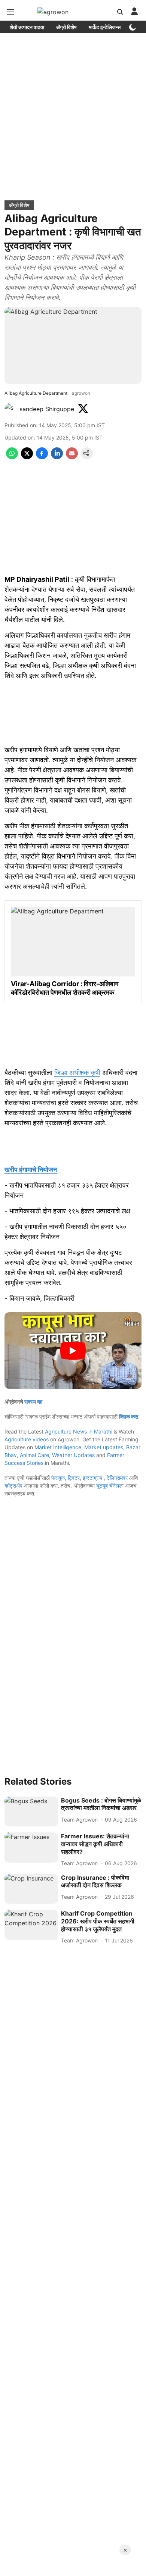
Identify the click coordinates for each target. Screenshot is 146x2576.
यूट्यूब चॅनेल (108, 1486)
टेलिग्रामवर (117, 1478)
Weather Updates (73, 1455)
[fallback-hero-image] (31, 1812)
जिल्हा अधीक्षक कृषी (77, 1073)
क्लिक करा (129, 1417)
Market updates (104, 1447)
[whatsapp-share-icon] (12, 457)
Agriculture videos (27, 1439)
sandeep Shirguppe (47, 409)
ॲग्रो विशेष (66, 27)
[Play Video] (73, 1351)
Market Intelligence (58, 1447)
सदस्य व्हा (33, 1402)
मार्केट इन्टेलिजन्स (105, 27)
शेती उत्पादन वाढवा (27, 27)
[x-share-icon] (27, 457)
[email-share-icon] (72, 457)
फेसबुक (58, 1478)
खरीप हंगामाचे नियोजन (31, 1170)
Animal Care (34, 1455)
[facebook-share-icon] (42, 457)
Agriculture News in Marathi (79, 1431)
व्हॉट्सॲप (13, 1486)
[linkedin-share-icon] (57, 457)
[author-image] (10, 409)
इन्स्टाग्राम (93, 1478)
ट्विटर (74, 1478)
